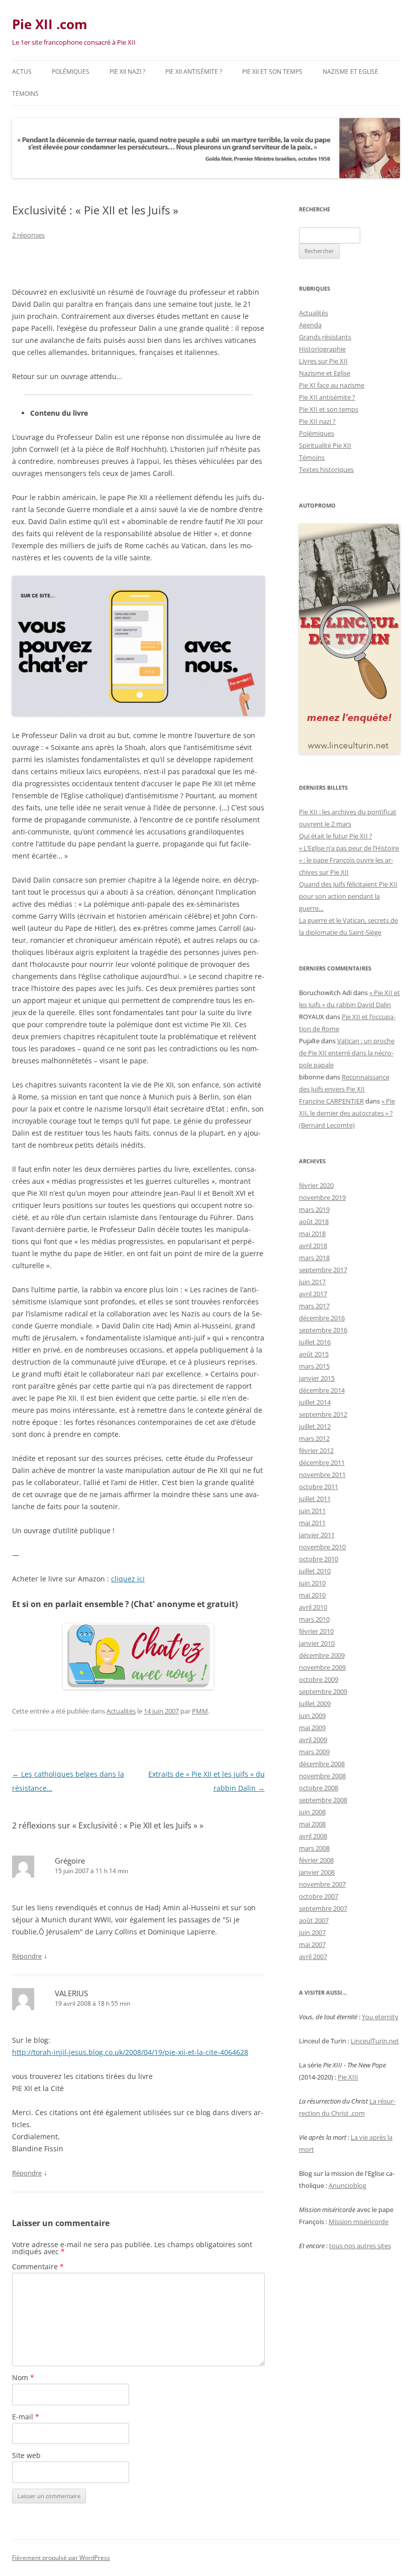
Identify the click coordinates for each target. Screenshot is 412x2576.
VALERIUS (71, 1993)
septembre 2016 (323, 1330)
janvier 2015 (317, 1378)
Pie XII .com (50, 24)
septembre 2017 (323, 1270)
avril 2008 (313, 1836)
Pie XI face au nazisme (332, 385)
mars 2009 (314, 1752)
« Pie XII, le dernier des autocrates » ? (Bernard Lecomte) (347, 1113)
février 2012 (316, 1450)
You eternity (380, 2017)
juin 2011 (312, 1511)
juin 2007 (312, 1932)
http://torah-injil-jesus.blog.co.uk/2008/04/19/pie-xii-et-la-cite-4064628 (130, 2052)
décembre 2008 (322, 1764)
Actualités (121, 1711)
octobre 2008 (319, 1788)
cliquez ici (128, 1579)
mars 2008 (314, 1848)
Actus (22, 72)
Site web (26, 2455)
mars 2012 (314, 1438)
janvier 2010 (317, 1643)
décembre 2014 (322, 1390)
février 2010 (316, 1631)
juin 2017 (312, 1282)
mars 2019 (314, 1209)
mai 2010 (312, 1595)
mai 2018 (312, 1234)
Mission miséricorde (358, 2222)
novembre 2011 (322, 1475)
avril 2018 (313, 1246)
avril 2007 (313, 1956)
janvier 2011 (317, 1535)
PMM (200, 1711)
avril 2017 (313, 1294)
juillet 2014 (315, 1402)
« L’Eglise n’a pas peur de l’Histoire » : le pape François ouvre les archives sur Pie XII (349, 860)
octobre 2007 (319, 1896)
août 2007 (314, 1920)
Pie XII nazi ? (127, 72)
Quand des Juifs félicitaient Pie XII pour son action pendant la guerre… (348, 896)
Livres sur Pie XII (323, 361)
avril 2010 (313, 1607)
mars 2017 (314, 1306)
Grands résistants (325, 337)
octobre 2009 (319, 1679)
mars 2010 (314, 1619)
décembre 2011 (322, 1462)
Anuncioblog (347, 2185)
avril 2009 (313, 1740)
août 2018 (314, 1221)
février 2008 (316, 1860)
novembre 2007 (322, 1884)
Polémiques (71, 72)
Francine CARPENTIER (331, 1101)
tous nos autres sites (360, 2246)
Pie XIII (348, 2077)
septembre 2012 (323, 1414)
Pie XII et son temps (272, 72)
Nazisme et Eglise (350, 72)
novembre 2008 (322, 1776)
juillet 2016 (315, 1342)
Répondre (27, 1956)
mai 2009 (312, 1728)
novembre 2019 (322, 1197)
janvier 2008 (317, 1872)
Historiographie (322, 349)
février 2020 (316, 1185)
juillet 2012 (315, 1426)
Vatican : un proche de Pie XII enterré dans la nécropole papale (347, 1053)
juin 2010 (312, 1583)
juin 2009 (312, 1715)
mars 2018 (314, 1258)
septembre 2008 (323, 1800)
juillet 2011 (315, 1499)
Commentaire (38, 2266)
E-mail (26, 2417)
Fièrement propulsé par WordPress (61, 2558)
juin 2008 (312, 1812)
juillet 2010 (315, 1571)
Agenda (310, 325)
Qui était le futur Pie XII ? (336, 836)
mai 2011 (312, 1523)
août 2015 (314, 1354)
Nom (23, 2377)
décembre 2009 (322, 1655)
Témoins (25, 94)
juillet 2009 (315, 1703)
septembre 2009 (323, 1691)
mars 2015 (314, 1366)
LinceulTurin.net (375, 2041)
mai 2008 (312, 1824)
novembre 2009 (322, 1667)
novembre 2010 (322, 1547)
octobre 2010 (319, 1559)
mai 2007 (312, 1944)
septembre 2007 (323, 1908)
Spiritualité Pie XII (325, 445)
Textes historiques (326, 469)
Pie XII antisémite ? (194, 72)
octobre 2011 (319, 1487)
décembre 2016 (322, 1318)
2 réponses (28, 235)
